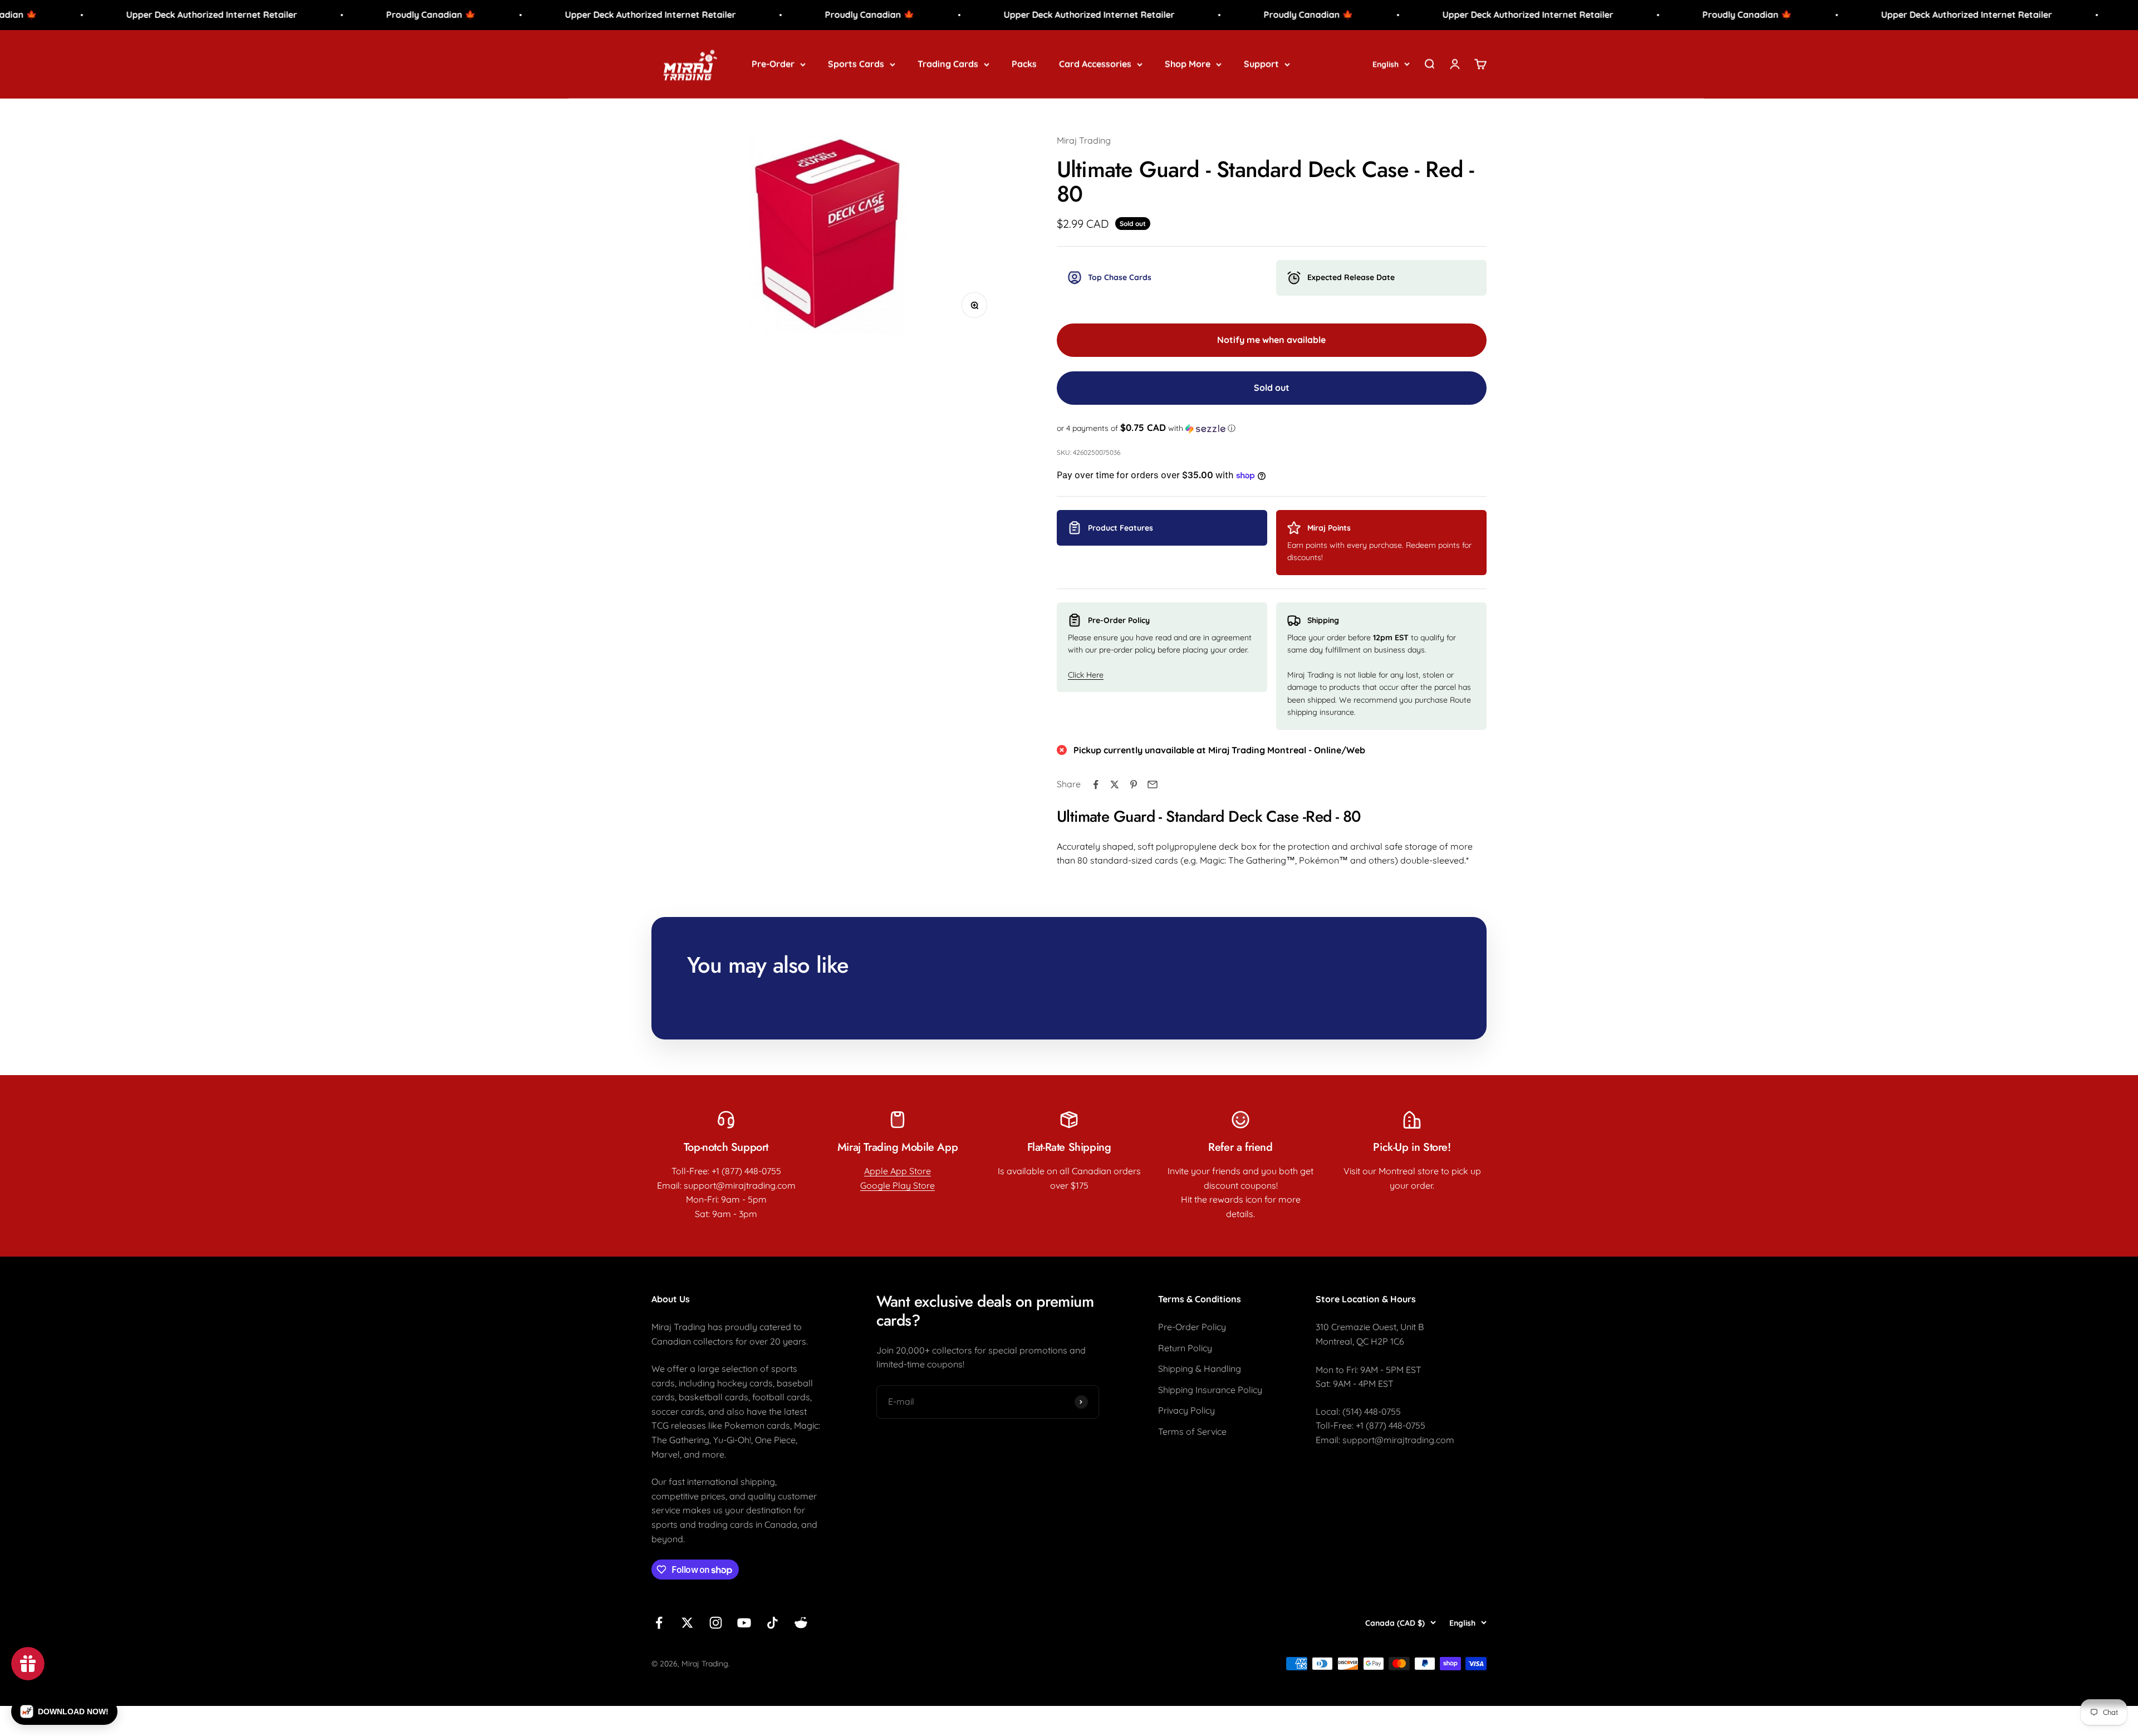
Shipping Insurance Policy (1210, 1390)
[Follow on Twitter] (687, 1623)
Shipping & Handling (1200, 1369)
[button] (1272, 428)
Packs (1024, 63)
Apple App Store (898, 1171)
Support (1261, 63)
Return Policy (1185, 1348)
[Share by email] (1153, 784)
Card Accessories (1095, 63)
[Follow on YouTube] (744, 1623)
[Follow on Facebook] (659, 1623)
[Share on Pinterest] (1134, 784)
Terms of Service (1192, 1431)
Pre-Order (773, 63)
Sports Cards (856, 63)
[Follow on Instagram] (716, 1623)
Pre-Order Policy (1192, 1327)
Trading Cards (948, 63)
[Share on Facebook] (1096, 784)
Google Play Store (898, 1185)
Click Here (1086, 675)
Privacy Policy (1186, 1410)
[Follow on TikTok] (773, 1623)
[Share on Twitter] (1115, 784)
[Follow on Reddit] (801, 1623)
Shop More (1188, 63)
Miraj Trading (1084, 140)
